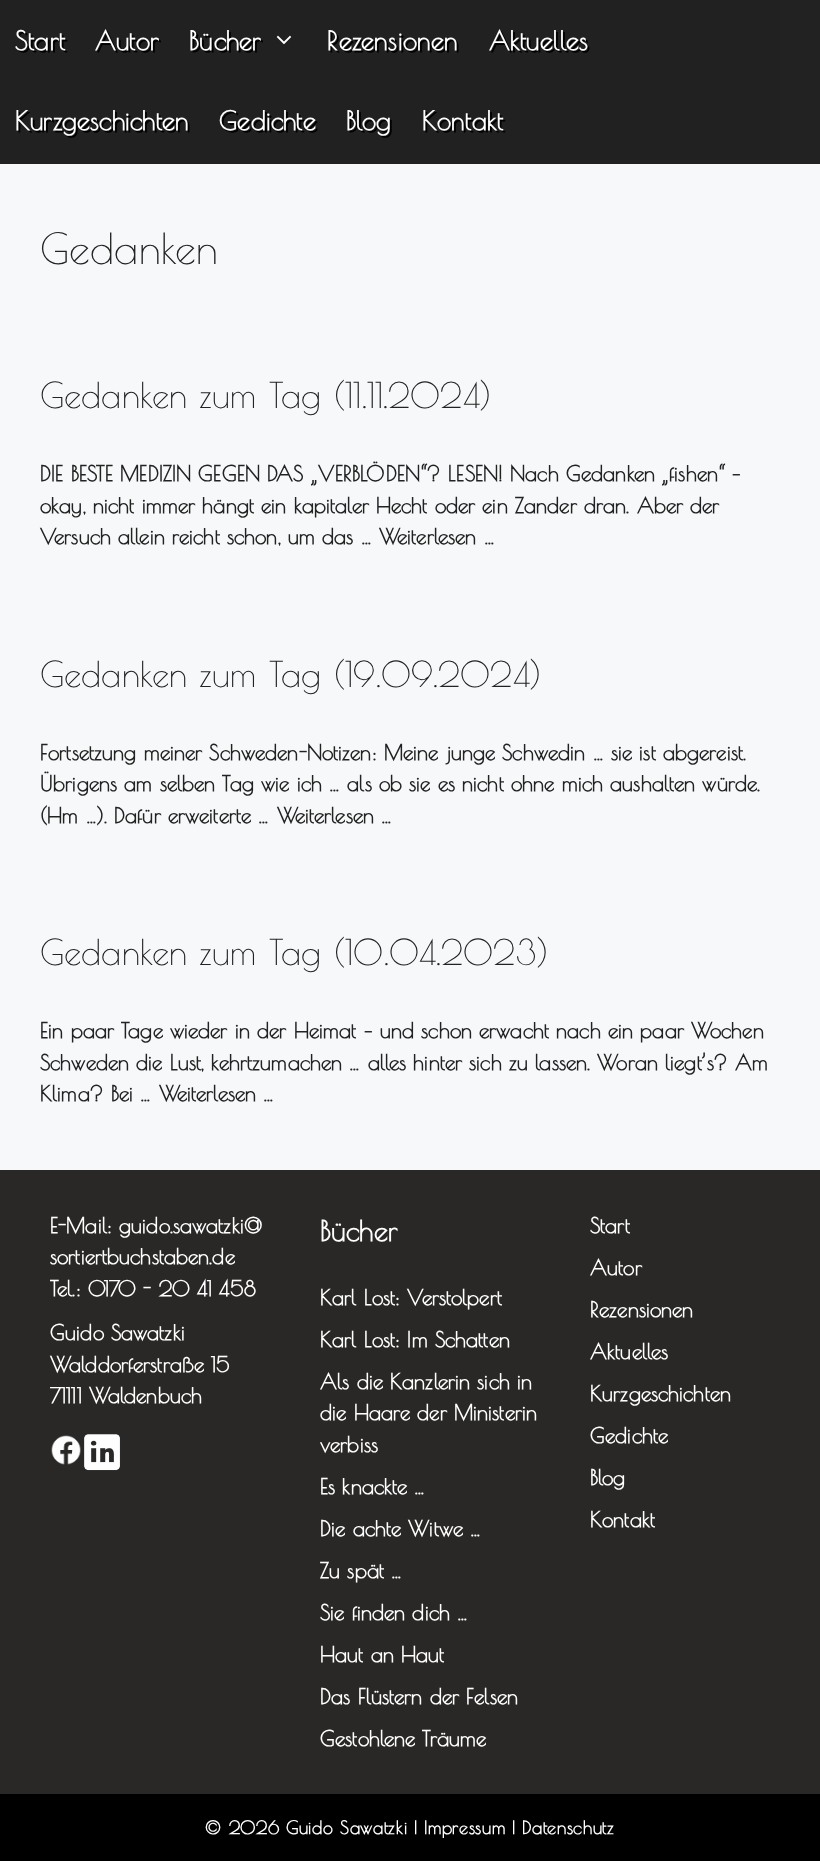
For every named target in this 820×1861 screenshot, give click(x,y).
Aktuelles (539, 40)
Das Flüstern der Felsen (419, 1696)
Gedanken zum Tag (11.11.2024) (266, 394)
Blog (369, 120)
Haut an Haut (382, 1654)
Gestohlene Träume (403, 1738)
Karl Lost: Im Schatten (415, 1339)
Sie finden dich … (394, 1612)
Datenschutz (568, 1827)
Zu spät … (361, 1570)
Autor (127, 40)
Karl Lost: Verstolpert (411, 1297)
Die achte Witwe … (400, 1528)
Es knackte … (373, 1486)
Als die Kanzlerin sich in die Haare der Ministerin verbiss (428, 1412)
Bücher (225, 40)
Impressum (464, 1827)
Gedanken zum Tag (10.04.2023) (294, 951)
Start (40, 40)
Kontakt (462, 120)
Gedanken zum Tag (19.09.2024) (291, 673)
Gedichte (267, 120)
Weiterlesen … (437, 536)
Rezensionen (392, 40)
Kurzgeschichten (102, 120)
